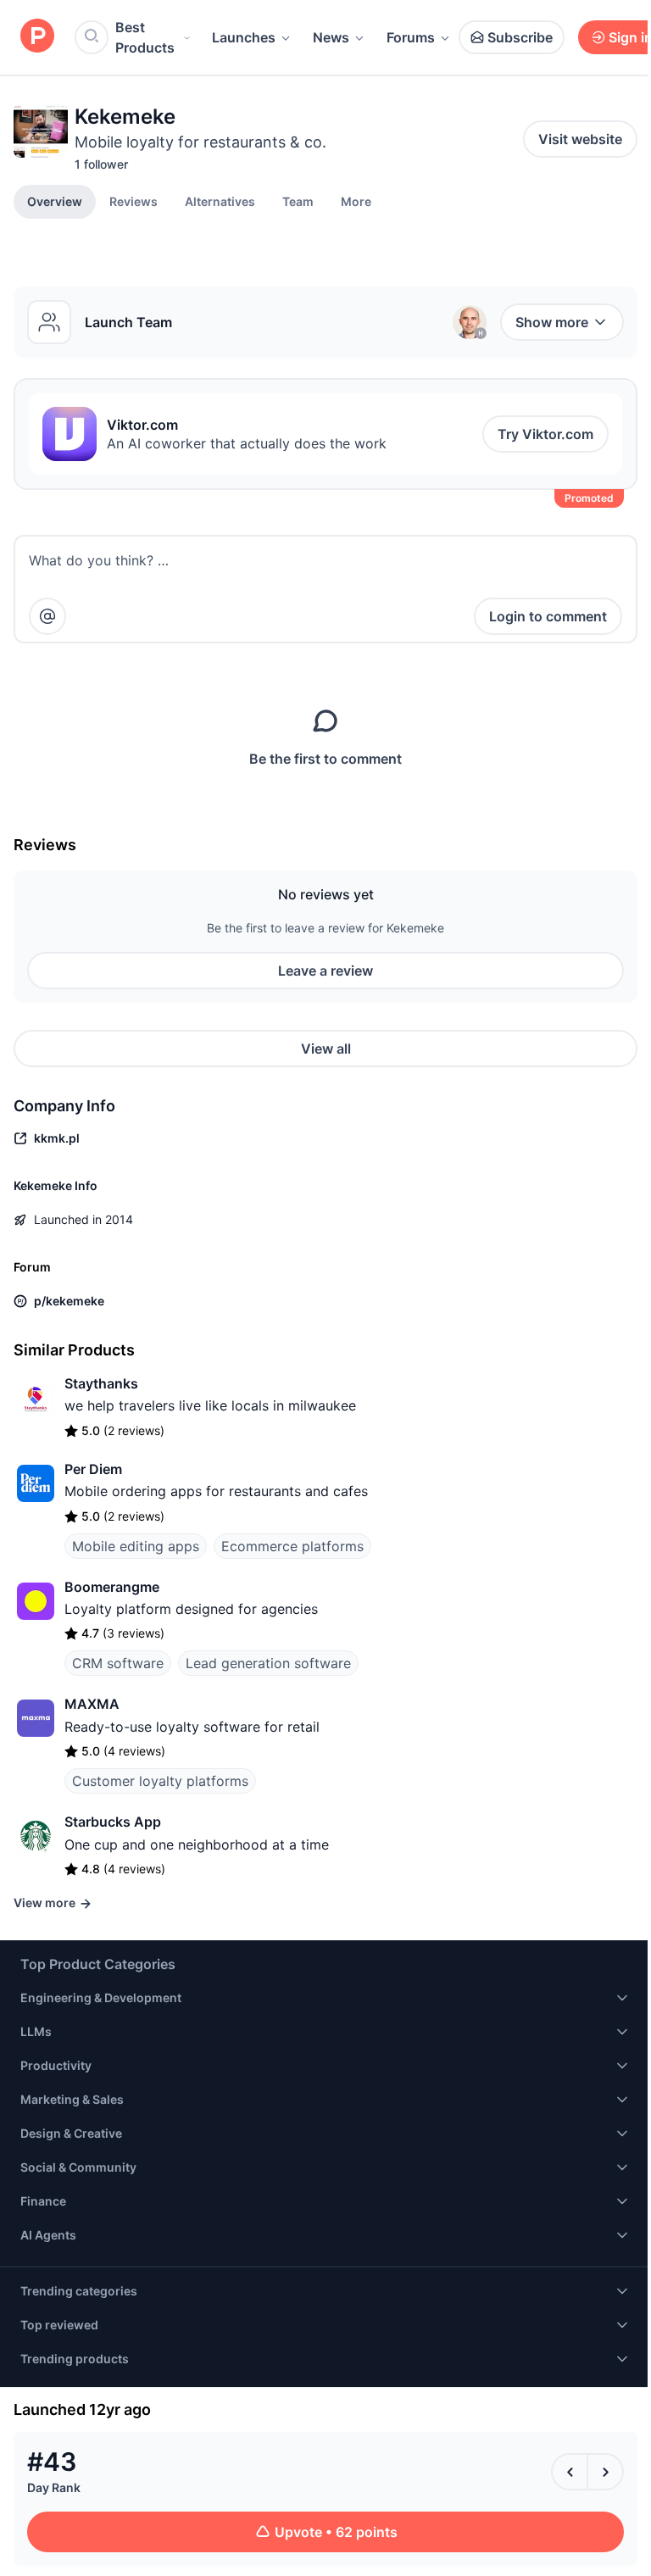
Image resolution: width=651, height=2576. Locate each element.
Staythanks (101, 1383)
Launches (244, 37)
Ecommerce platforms (292, 1546)
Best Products (145, 37)
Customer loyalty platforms (160, 1781)
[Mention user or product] (47, 616)
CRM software (118, 1663)
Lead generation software (268, 1663)
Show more (552, 322)
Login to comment (548, 616)
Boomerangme (112, 1587)
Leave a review (325, 971)
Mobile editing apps (136, 1546)
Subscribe (520, 37)
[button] (356, 201)
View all (326, 1049)
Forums (411, 37)
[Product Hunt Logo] (37, 37)
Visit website (580, 139)
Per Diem (93, 1469)
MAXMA (92, 1704)
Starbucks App (113, 1822)
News (331, 37)
